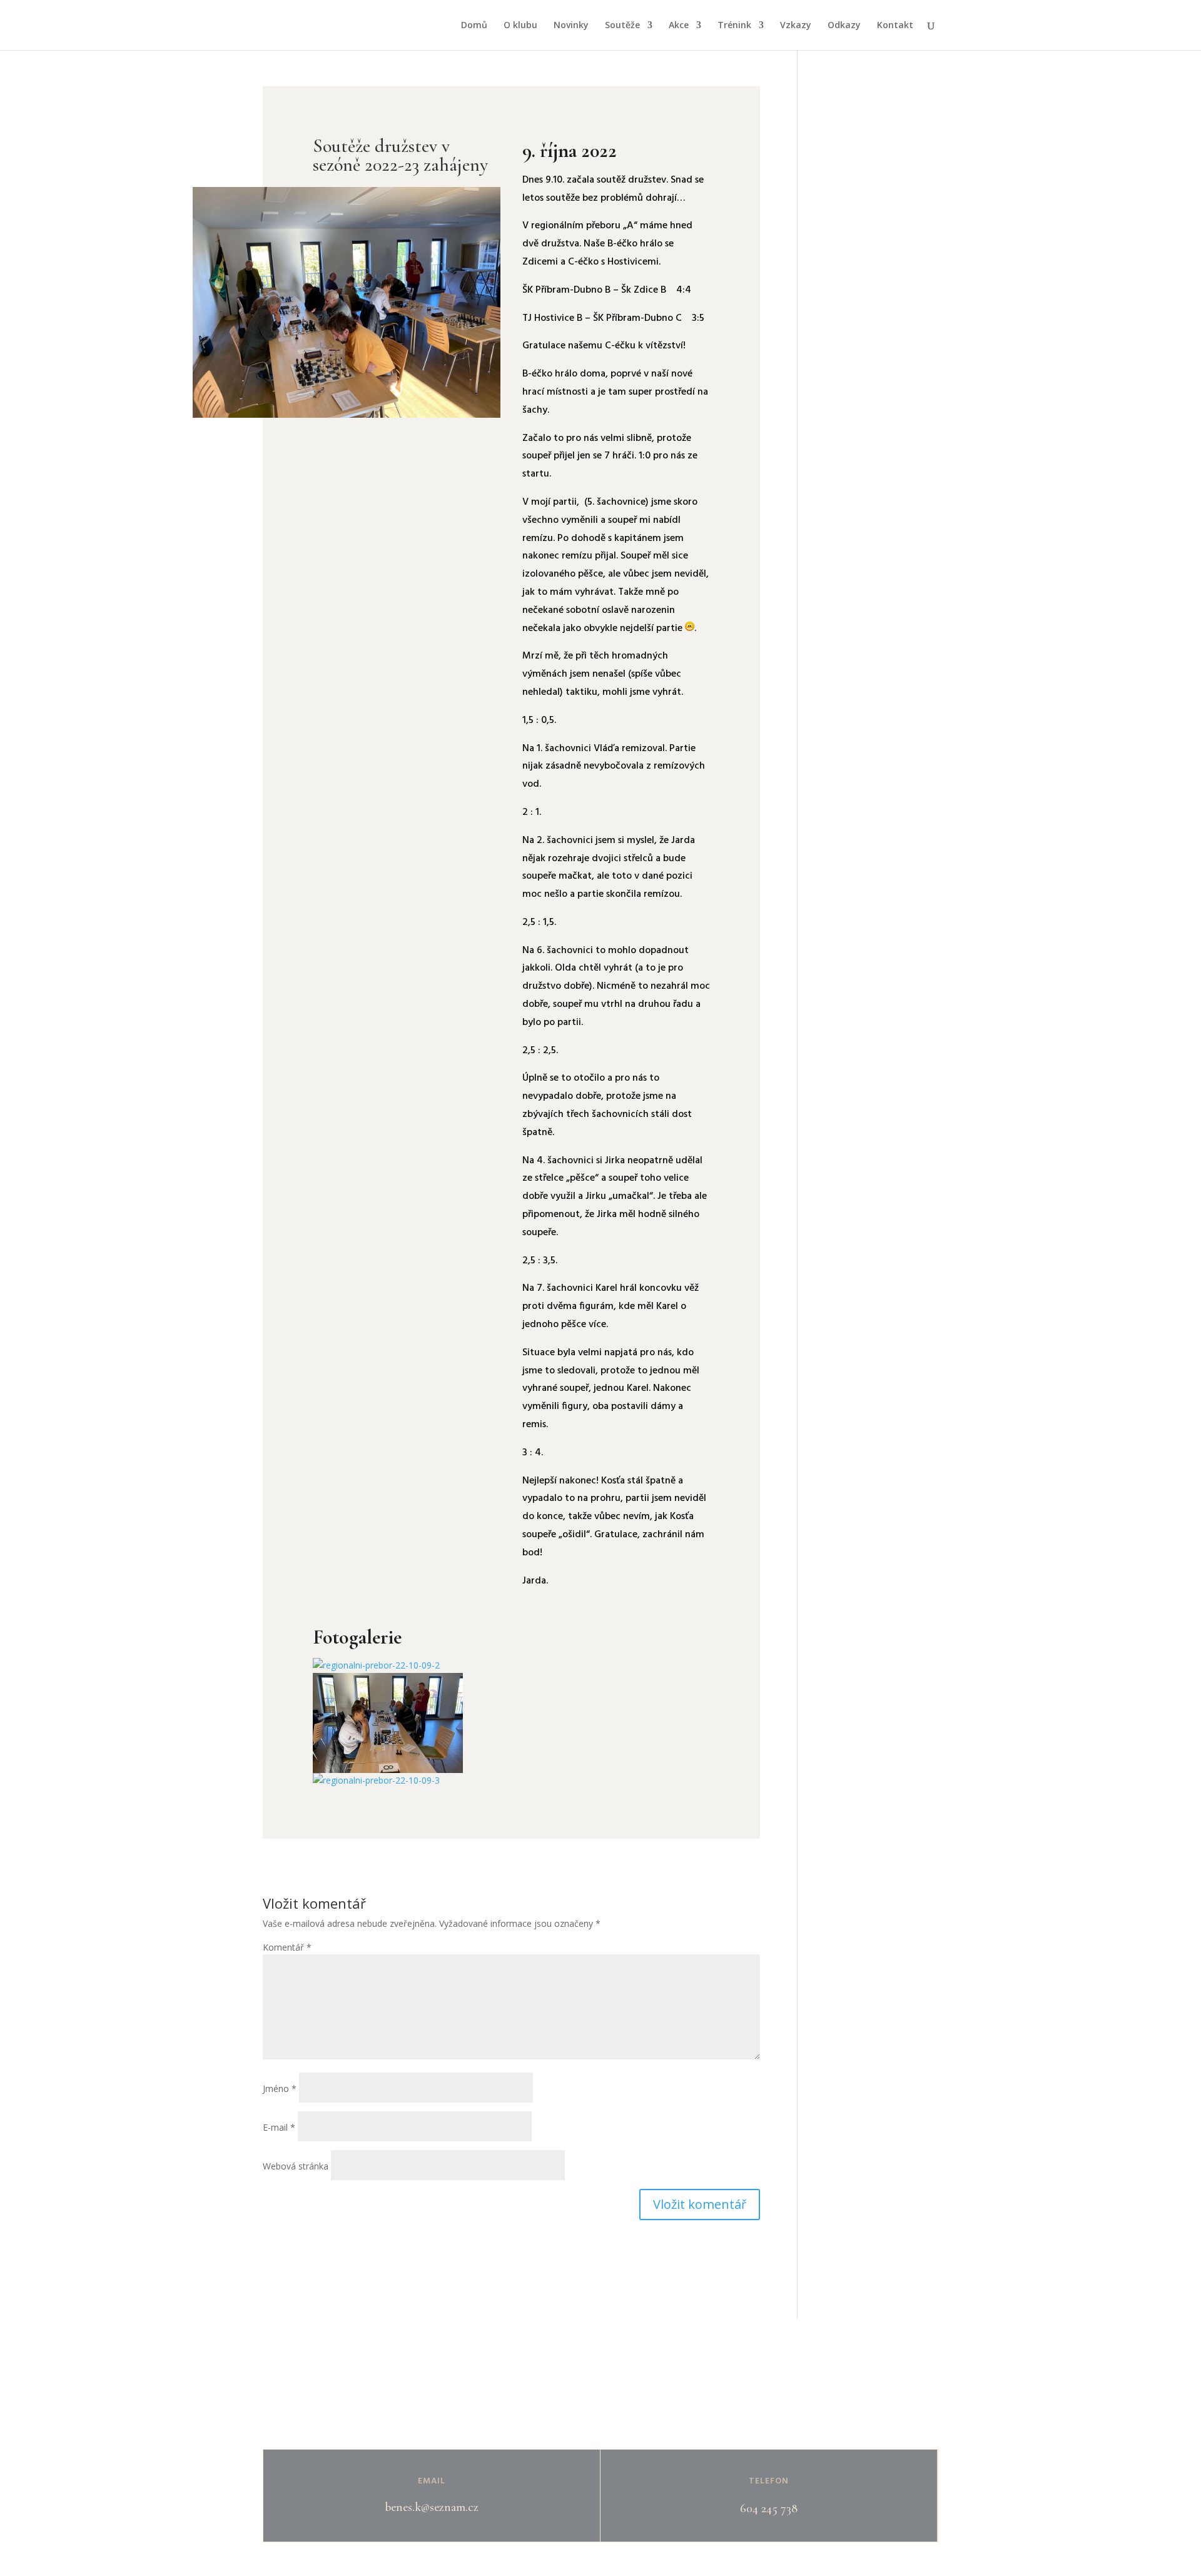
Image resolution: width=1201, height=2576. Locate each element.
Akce (679, 26)
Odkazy (844, 26)
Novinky (571, 26)
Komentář (287, 1947)
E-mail (279, 2127)
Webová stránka (296, 2166)
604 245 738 (769, 2508)
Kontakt (895, 26)
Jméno (280, 2089)
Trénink (734, 26)
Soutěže (622, 26)
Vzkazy (796, 26)
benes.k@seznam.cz (432, 2507)
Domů (474, 26)
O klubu (520, 26)
